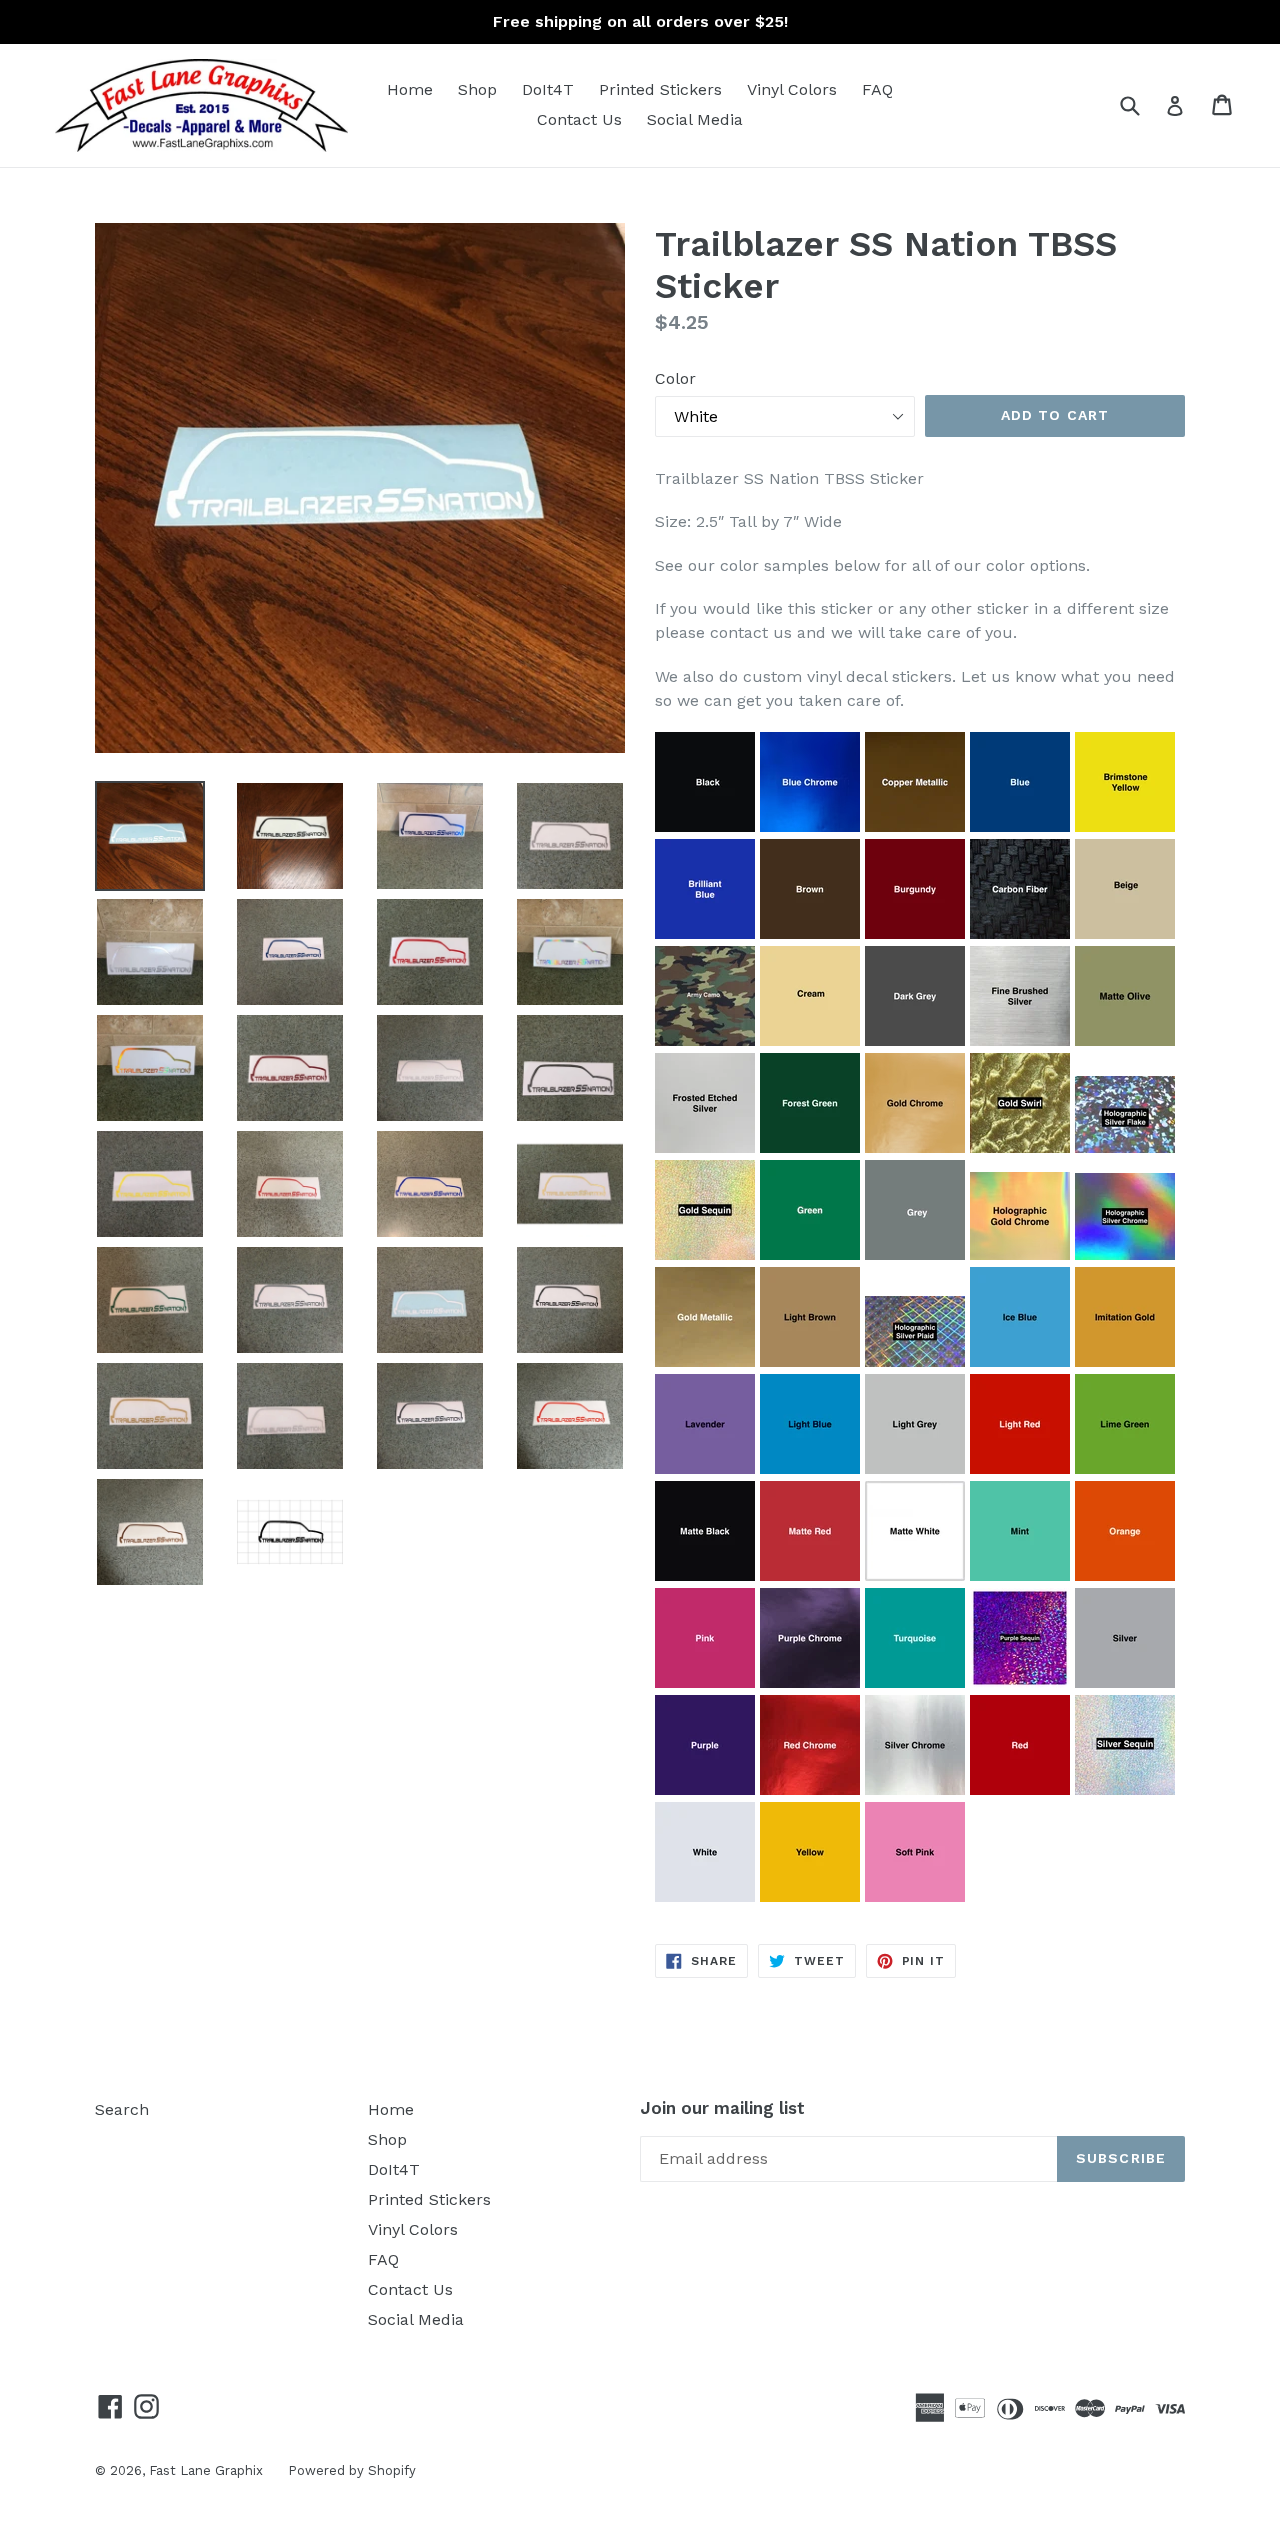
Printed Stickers (660, 89)
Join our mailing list (722, 2108)
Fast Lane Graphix (206, 2470)
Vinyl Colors (792, 89)
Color (675, 378)
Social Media (695, 119)
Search (122, 2109)
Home (410, 89)
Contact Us (579, 119)
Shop (477, 89)
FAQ (877, 89)
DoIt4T (548, 89)
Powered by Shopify (352, 2470)
